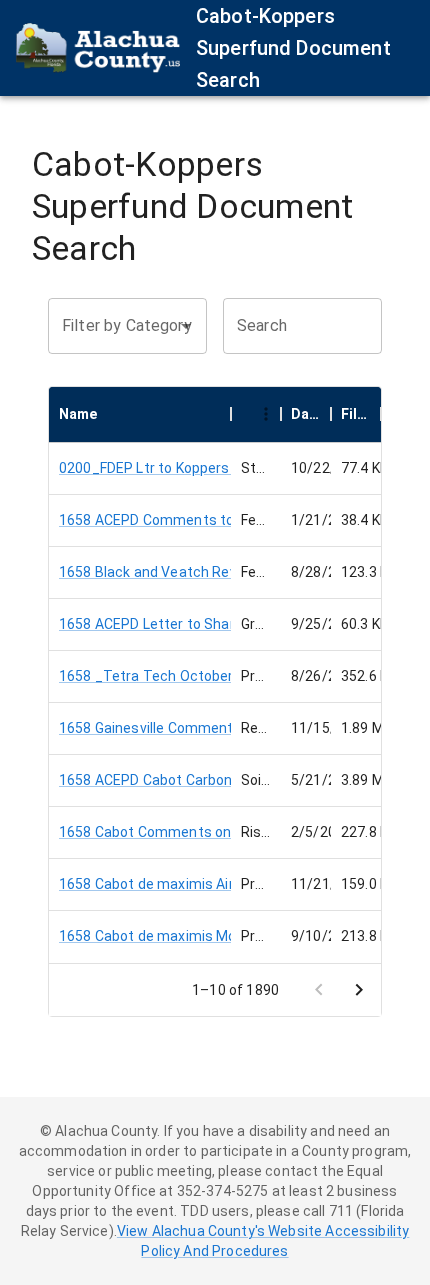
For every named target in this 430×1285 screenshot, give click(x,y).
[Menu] (266, 414)
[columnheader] (140, 414)
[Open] (186, 326)
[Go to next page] (359, 990)
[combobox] (112, 326)
